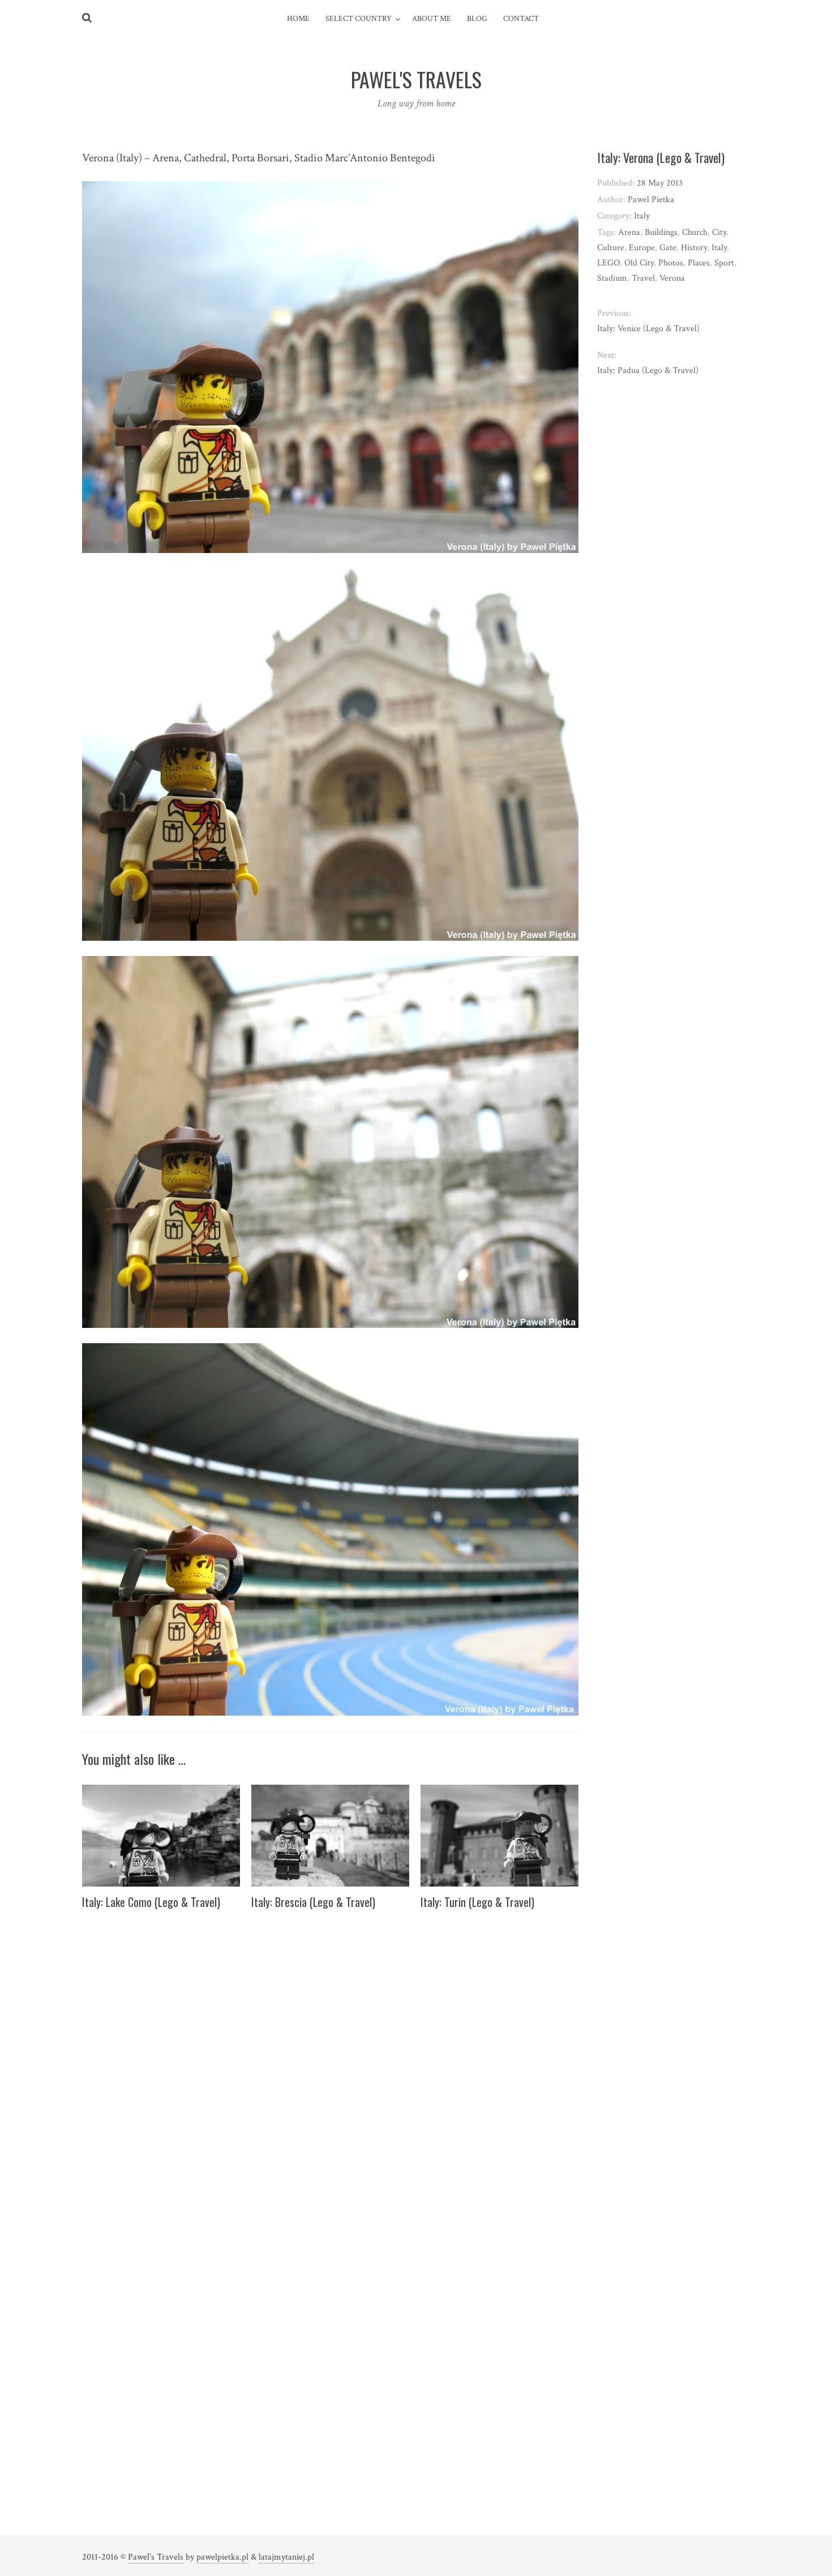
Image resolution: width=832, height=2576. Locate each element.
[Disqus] (330, 2061)
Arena (629, 232)
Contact (521, 19)
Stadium (612, 278)
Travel (643, 278)
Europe (642, 248)
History (694, 248)
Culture (611, 248)
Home (298, 19)
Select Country (359, 19)
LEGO (608, 263)
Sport (724, 263)
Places (699, 263)
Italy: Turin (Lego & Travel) (477, 1902)
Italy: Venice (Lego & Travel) (648, 329)
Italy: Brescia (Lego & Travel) (313, 1902)
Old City (639, 263)
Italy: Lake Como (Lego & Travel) (151, 1902)
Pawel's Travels (156, 2557)
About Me (432, 19)
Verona (672, 278)
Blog (477, 19)
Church (695, 232)
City (719, 232)
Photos (671, 263)
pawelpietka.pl (222, 2557)
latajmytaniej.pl (286, 2557)
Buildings (661, 232)
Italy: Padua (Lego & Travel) (648, 370)
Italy (642, 216)
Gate (668, 248)
